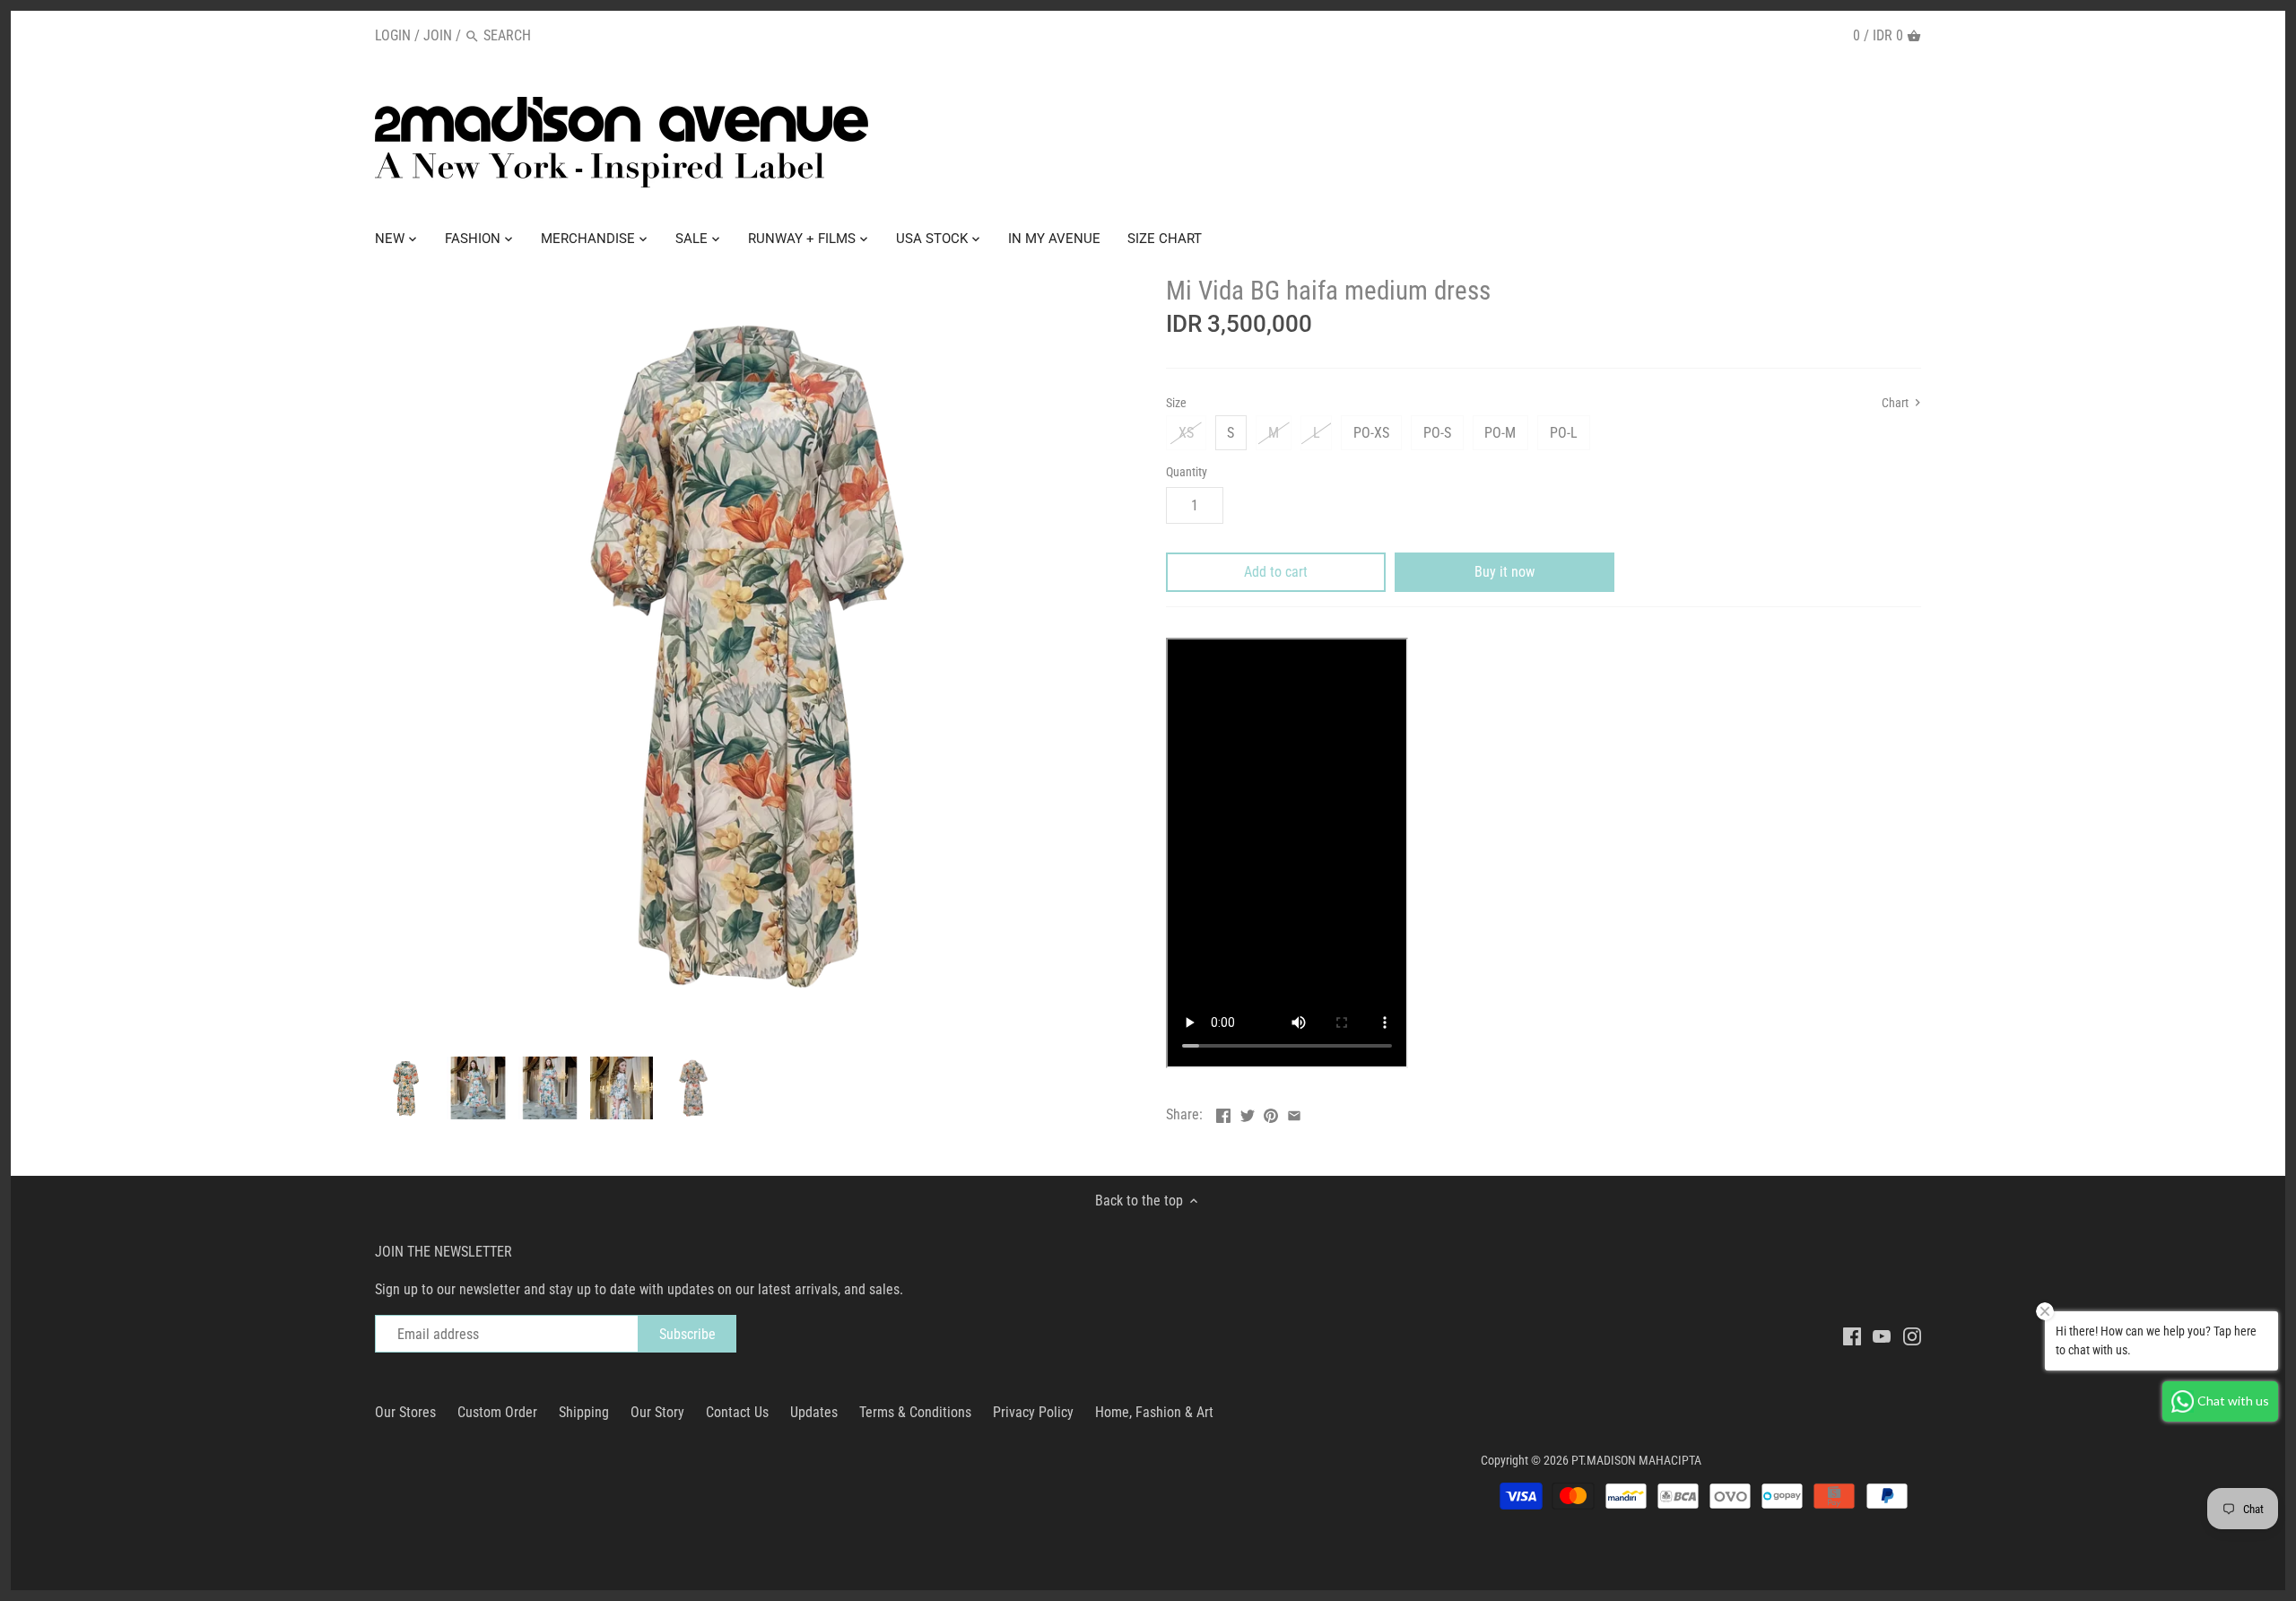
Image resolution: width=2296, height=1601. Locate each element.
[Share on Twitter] (1248, 1113)
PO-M (1500, 433)
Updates (814, 1412)
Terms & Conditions (915, 1412)
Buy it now (1505, 572)
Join (438, 35)
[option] (406, 1088)
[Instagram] (1912, 1336)
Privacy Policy (1033, 1412)
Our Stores (405, 1412)
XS (1186, 433)
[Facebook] (1852, 1336)
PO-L (1564, 433)
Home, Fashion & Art (1154, 1412)
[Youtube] (1882, 1336)
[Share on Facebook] (1223, 1113)
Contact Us (737, 1412)
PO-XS (1371, 433)
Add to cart (1276, 572)
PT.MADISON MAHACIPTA (1636, 1461)
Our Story (657, 1412)
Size (1176, 403)
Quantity (1187, 472)
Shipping (584, 1412)
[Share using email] (1294, 1113)
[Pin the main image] (1271, 1113)
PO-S (1437, 433)
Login (393, 35)
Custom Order (497, 1412)
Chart (1896, 403)
